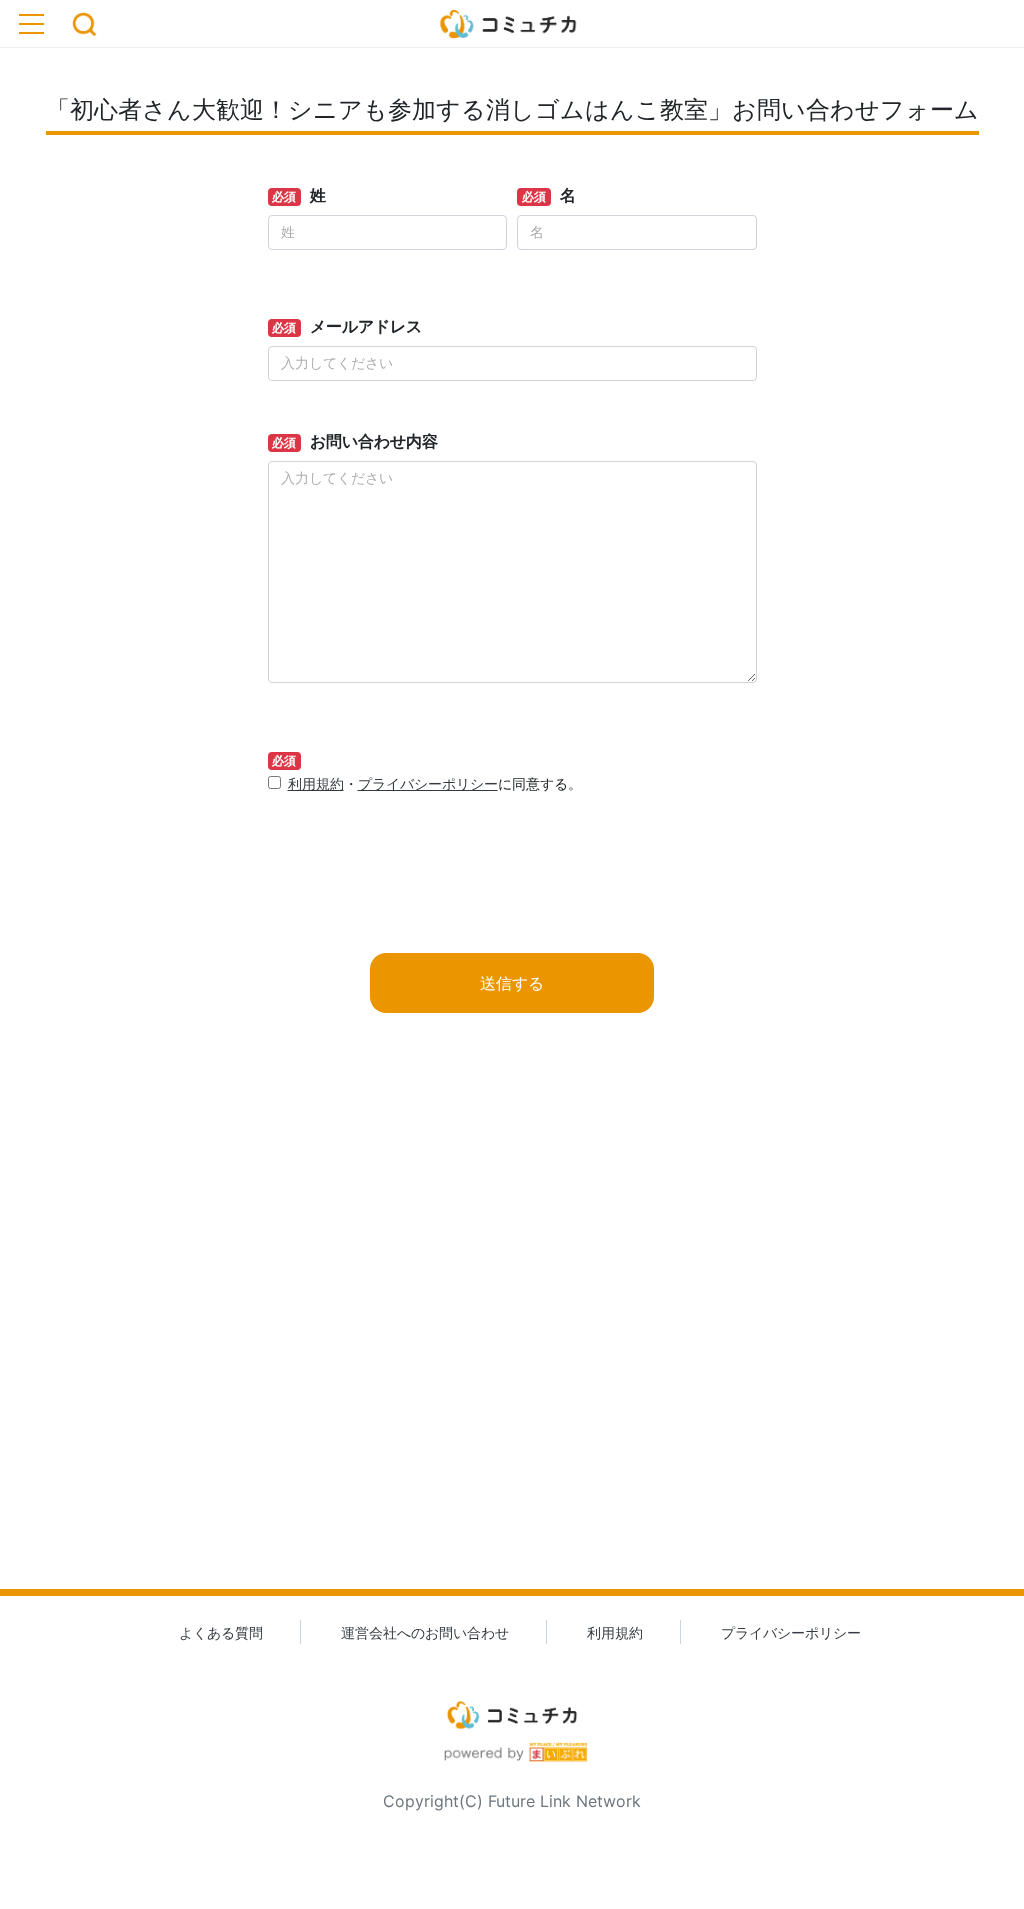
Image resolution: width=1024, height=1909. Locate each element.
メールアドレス (366, 326)
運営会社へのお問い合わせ (425, 1632)
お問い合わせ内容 (374, 441)
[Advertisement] (512, 1333)
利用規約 (316, 783)
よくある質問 (221, 1632)
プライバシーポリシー (428, 783)
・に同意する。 (435, 783)
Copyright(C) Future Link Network (512, 1801)
